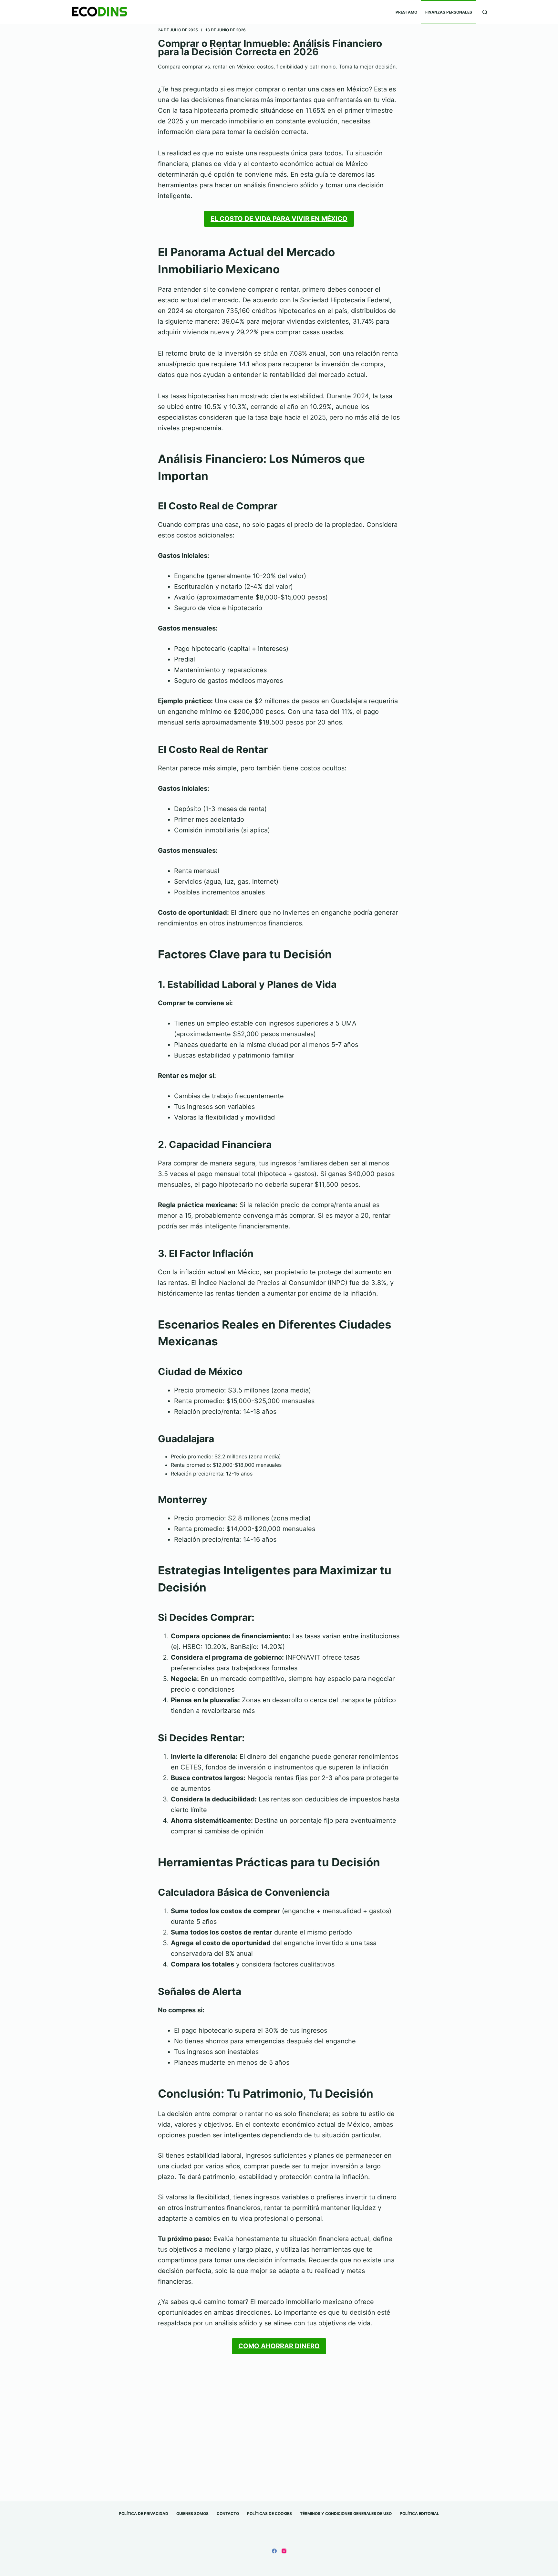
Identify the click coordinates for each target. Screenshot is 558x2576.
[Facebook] (274, 2551)
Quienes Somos (192, 2513)
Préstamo (406, 12)
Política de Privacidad (144, 2513)
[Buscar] (485, 12)
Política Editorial (419, 2513)
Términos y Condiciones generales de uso (346, 2513)
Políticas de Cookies (269, 2513)
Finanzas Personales (449, 12)
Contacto (228, 2513)
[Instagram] (284, 2551)
